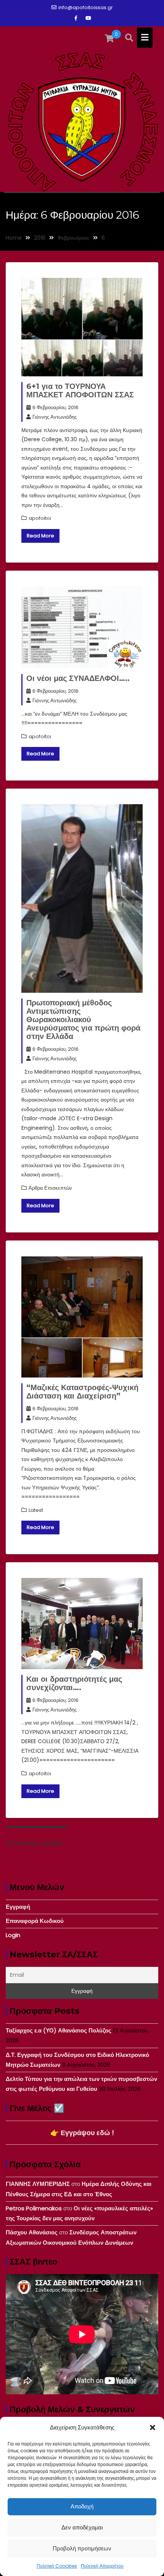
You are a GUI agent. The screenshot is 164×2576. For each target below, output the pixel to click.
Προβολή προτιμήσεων (82, 2548)
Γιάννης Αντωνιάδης (55, 417)
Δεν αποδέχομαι (82, 2527)
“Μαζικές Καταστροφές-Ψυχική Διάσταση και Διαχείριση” (82, 1392)
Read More (40, 536)
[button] (153, 2428)
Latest (36, 1510)
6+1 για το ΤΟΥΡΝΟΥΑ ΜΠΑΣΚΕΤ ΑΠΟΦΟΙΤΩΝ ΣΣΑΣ (80, 390)
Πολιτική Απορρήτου (102, 2566)
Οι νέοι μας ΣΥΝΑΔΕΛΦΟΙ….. (78, 678)
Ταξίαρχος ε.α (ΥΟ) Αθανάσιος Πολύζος (59, 2030)
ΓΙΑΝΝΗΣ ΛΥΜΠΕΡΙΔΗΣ (38, 2184)
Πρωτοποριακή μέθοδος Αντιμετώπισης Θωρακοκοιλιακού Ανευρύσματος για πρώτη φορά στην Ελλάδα (83, 1019)
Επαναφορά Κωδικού (35, 1921)
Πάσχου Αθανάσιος (32, 2232)
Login (13, 1935)
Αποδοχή (82, 2506)
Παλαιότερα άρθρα (34, 1843)
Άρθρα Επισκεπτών (50, 1188)
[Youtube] (88, 18)
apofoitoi (40, 518)
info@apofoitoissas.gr (86, 7)
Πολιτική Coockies (57, 2566)
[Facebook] (76, 18)
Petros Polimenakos (34, 2208)
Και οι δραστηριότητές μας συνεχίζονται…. (74, 1683)
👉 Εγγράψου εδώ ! (82, 2133)
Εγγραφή (18, 1907)
